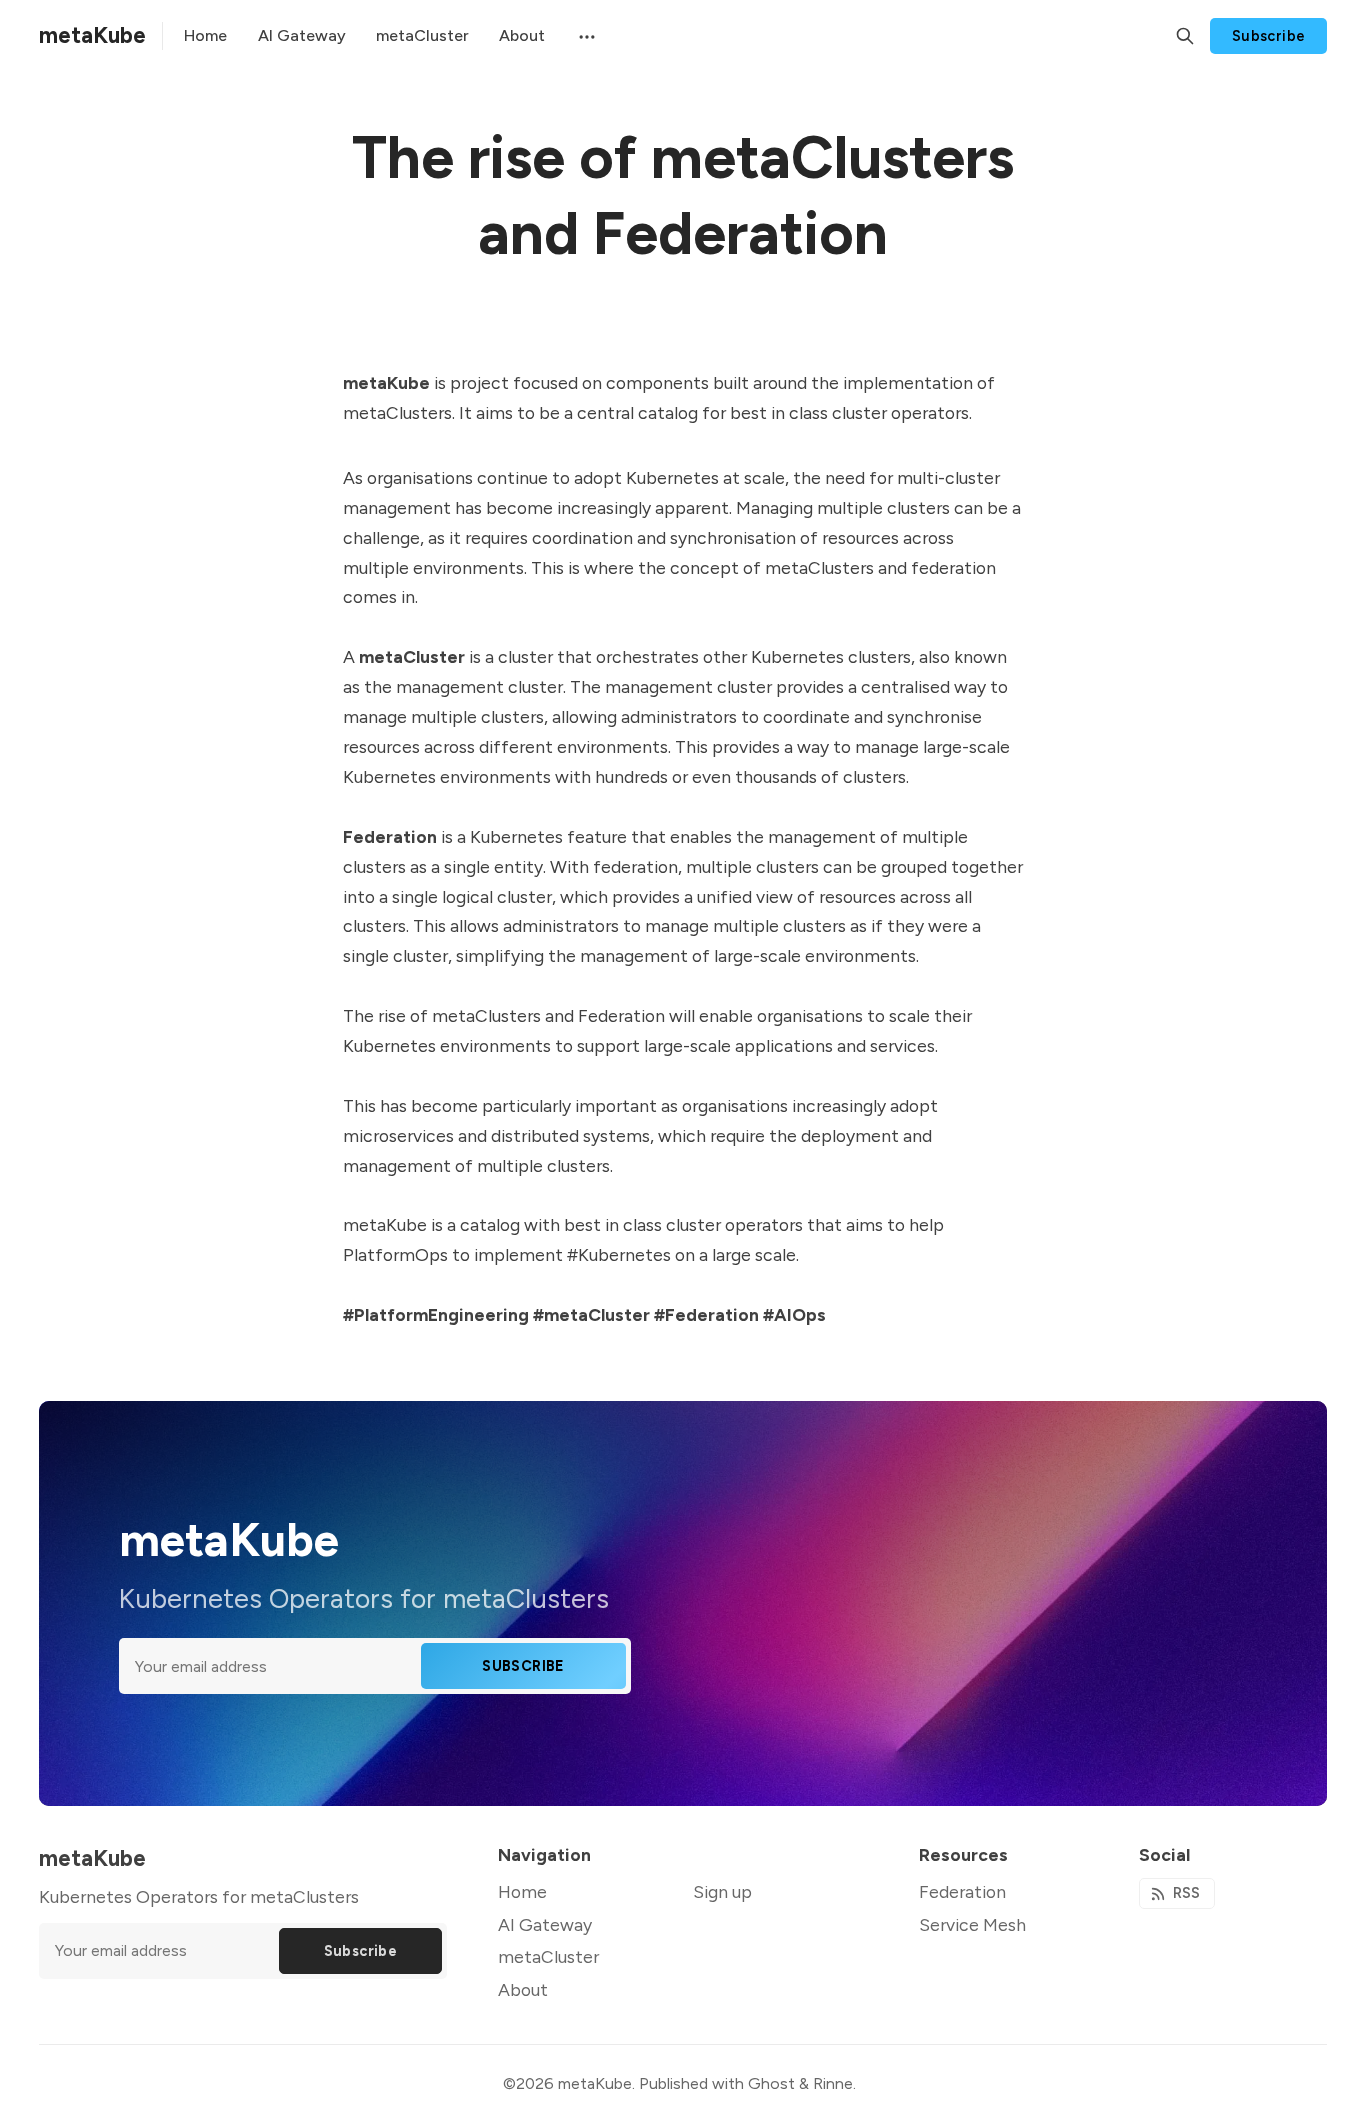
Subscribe (1269, 36)
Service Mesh (972, 1924)
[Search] (1185, 36)
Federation (962, 1891)
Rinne (833, 2083)
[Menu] (585, 36)
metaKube (595, 2083)
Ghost (771, 2083)
